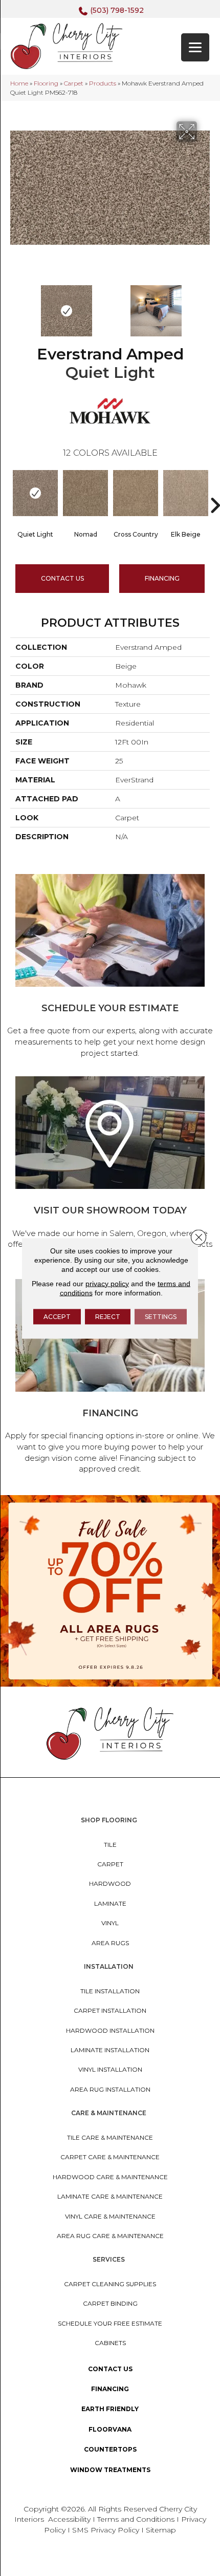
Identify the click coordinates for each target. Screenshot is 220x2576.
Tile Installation (110, 1991)
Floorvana (110, 2429)
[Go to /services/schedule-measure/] (110, 967)
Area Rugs (110, 1943)
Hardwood (110, 1883)
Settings (161, 1316)
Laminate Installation (110, 2050)
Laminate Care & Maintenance (110, 2196)
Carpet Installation (110, 2010)
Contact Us (62, 578)
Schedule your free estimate (110, 2323)
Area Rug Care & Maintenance (110, 2236)
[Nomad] (85, 493)
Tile (110, 1845)
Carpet (74, 83)
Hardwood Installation (110, 2030)
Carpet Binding (110, 2303)
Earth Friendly (110, 2409)
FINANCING (162, 578)
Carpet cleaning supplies (110, 2284)
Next (205, 306)
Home (19, 83)
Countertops (110, 2449)
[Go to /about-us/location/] (110, 1170)
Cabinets (110, 2343)
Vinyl (110, 1923)
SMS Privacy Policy (107, 2530)
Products (103, 83)
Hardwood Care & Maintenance (110, 2177)
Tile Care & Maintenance (110, 2137)
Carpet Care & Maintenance (110, 2157)
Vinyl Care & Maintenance (110, 2216)
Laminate (110, 1903)
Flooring (46, 83)
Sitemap (161, 2530)
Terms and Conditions (136, 2519)
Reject (108, 1316)
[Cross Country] (136, 493)
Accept (57, 1316)
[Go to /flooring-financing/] (110, 1378)
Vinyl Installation (110, 2069)
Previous (15, 306)
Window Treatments (110, 2470)
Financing (110, 2389)
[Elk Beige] (186, 493)
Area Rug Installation (110, 2089)
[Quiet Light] (35, 493)
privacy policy (107, 1283)
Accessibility (69, 2519)
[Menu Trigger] (195, 47)
